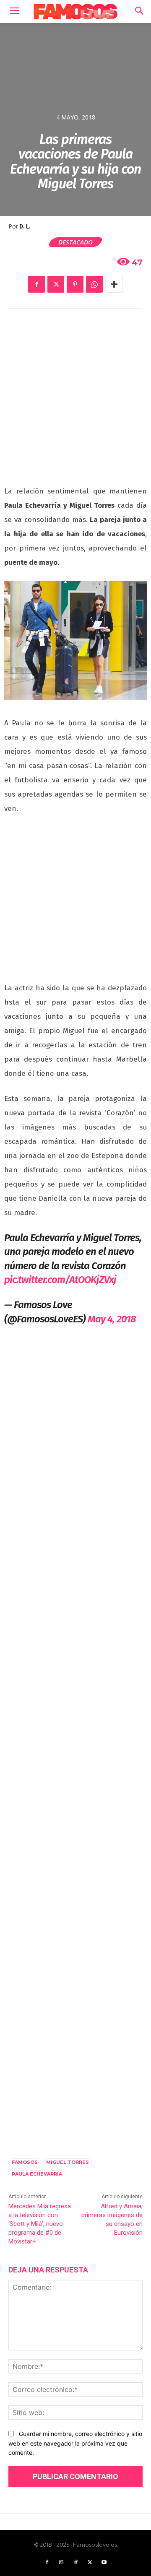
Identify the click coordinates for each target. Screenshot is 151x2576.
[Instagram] (61, 2563)
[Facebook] (36, 284)
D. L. (25, 227)
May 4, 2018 (112, 1319)
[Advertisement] (75, 402)
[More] (114, 284)
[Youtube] (104, 2563)
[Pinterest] (75, 284)
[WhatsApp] (94, 284)
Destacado (75, 242)
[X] (56, 284)
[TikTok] (75, 2563)
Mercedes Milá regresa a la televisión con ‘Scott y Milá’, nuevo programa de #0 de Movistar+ (40, 2224)
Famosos (25, 2162)
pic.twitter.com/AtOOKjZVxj (60, 1280)
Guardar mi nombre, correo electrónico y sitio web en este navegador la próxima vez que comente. (75, 2443)
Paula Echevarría (37, 2174)
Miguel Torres (68, 2162)
